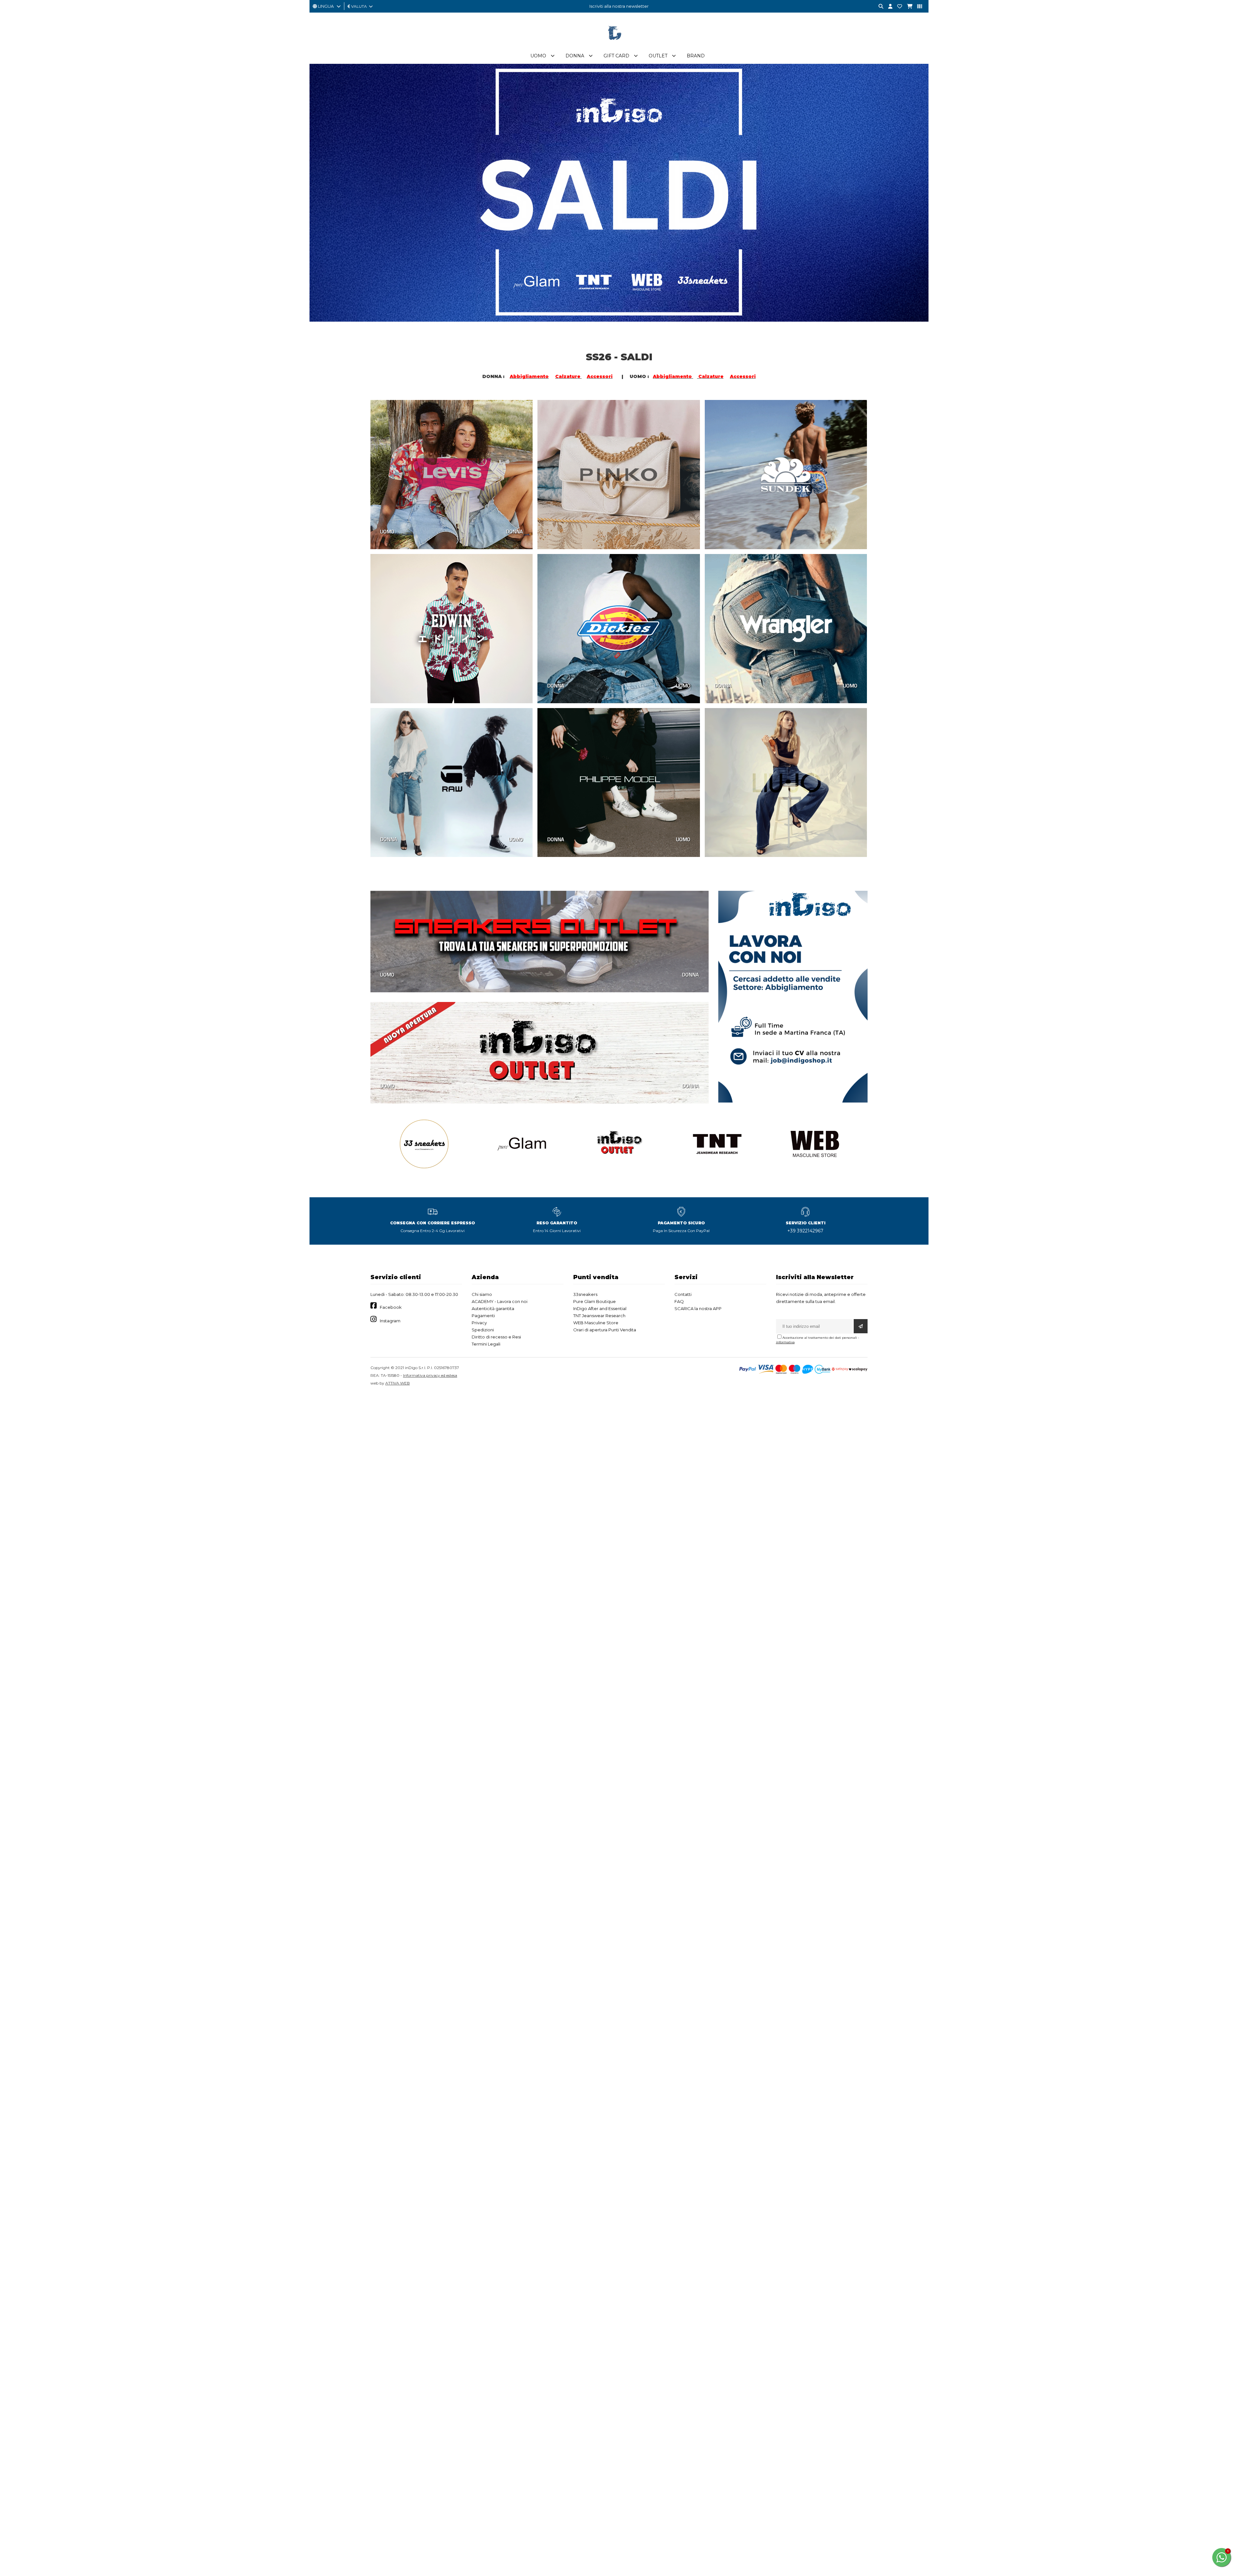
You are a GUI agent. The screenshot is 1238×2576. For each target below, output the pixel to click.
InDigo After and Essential (600, 1308)
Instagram (390, 1321)
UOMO (387, 531)
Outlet (658, 56)
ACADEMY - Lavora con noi (500, 1301)
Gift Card (616, 56)
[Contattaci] (897, 7)
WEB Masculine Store (596, 1323)
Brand (696, 56)
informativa (785, 1342)
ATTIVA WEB (398, 1383)
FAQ (679, 1301)
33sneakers (585, 1294)
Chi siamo (482, 1294)
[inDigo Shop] (619, 45)
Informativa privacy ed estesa (430, 1375)
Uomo (538, 56)
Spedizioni (483, 1330)
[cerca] (879, 7)
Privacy (479, 1323)
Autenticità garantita (493, 1308)
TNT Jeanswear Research (599, 1316)
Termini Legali (486, 1344)
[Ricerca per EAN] (917, 7)
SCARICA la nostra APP (698, 1308)
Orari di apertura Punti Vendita (605, 1330)
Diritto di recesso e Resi (496, 1337)
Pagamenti (483, 1316)
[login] (888, 7)
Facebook (391, 1307)
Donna (575, 56)
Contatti (683, 1294)
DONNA (514, 531)
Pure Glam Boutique (594, 1301)
